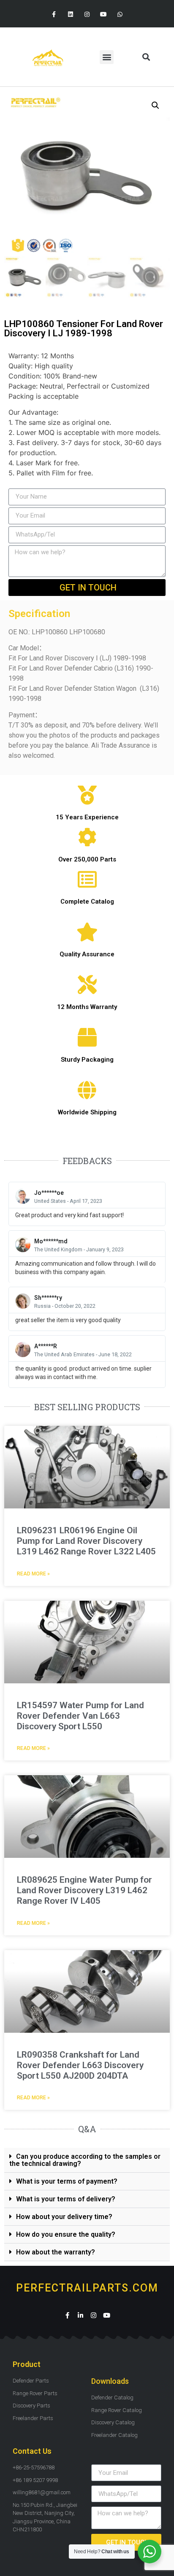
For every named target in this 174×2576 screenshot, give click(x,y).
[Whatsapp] (120, 15)
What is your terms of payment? (67, 2181)
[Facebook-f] (54, 15)
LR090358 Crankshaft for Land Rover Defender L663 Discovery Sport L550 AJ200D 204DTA (80, 2065)
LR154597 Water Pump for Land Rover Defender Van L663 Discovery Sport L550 (80, 1716)
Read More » (33, 1574)
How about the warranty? (56, 2252)
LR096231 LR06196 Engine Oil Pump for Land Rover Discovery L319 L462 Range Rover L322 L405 (86, 1541)
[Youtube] (104, 15)
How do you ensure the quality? (66, 2234)
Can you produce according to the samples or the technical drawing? (85, 2160)
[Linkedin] (70, 15)
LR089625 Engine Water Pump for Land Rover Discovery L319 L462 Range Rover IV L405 (84, 1890)
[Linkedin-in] (80, 2315)
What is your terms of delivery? (66, 2199)
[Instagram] (87, 15)
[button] (107, 57)
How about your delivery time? (64, 2217)
